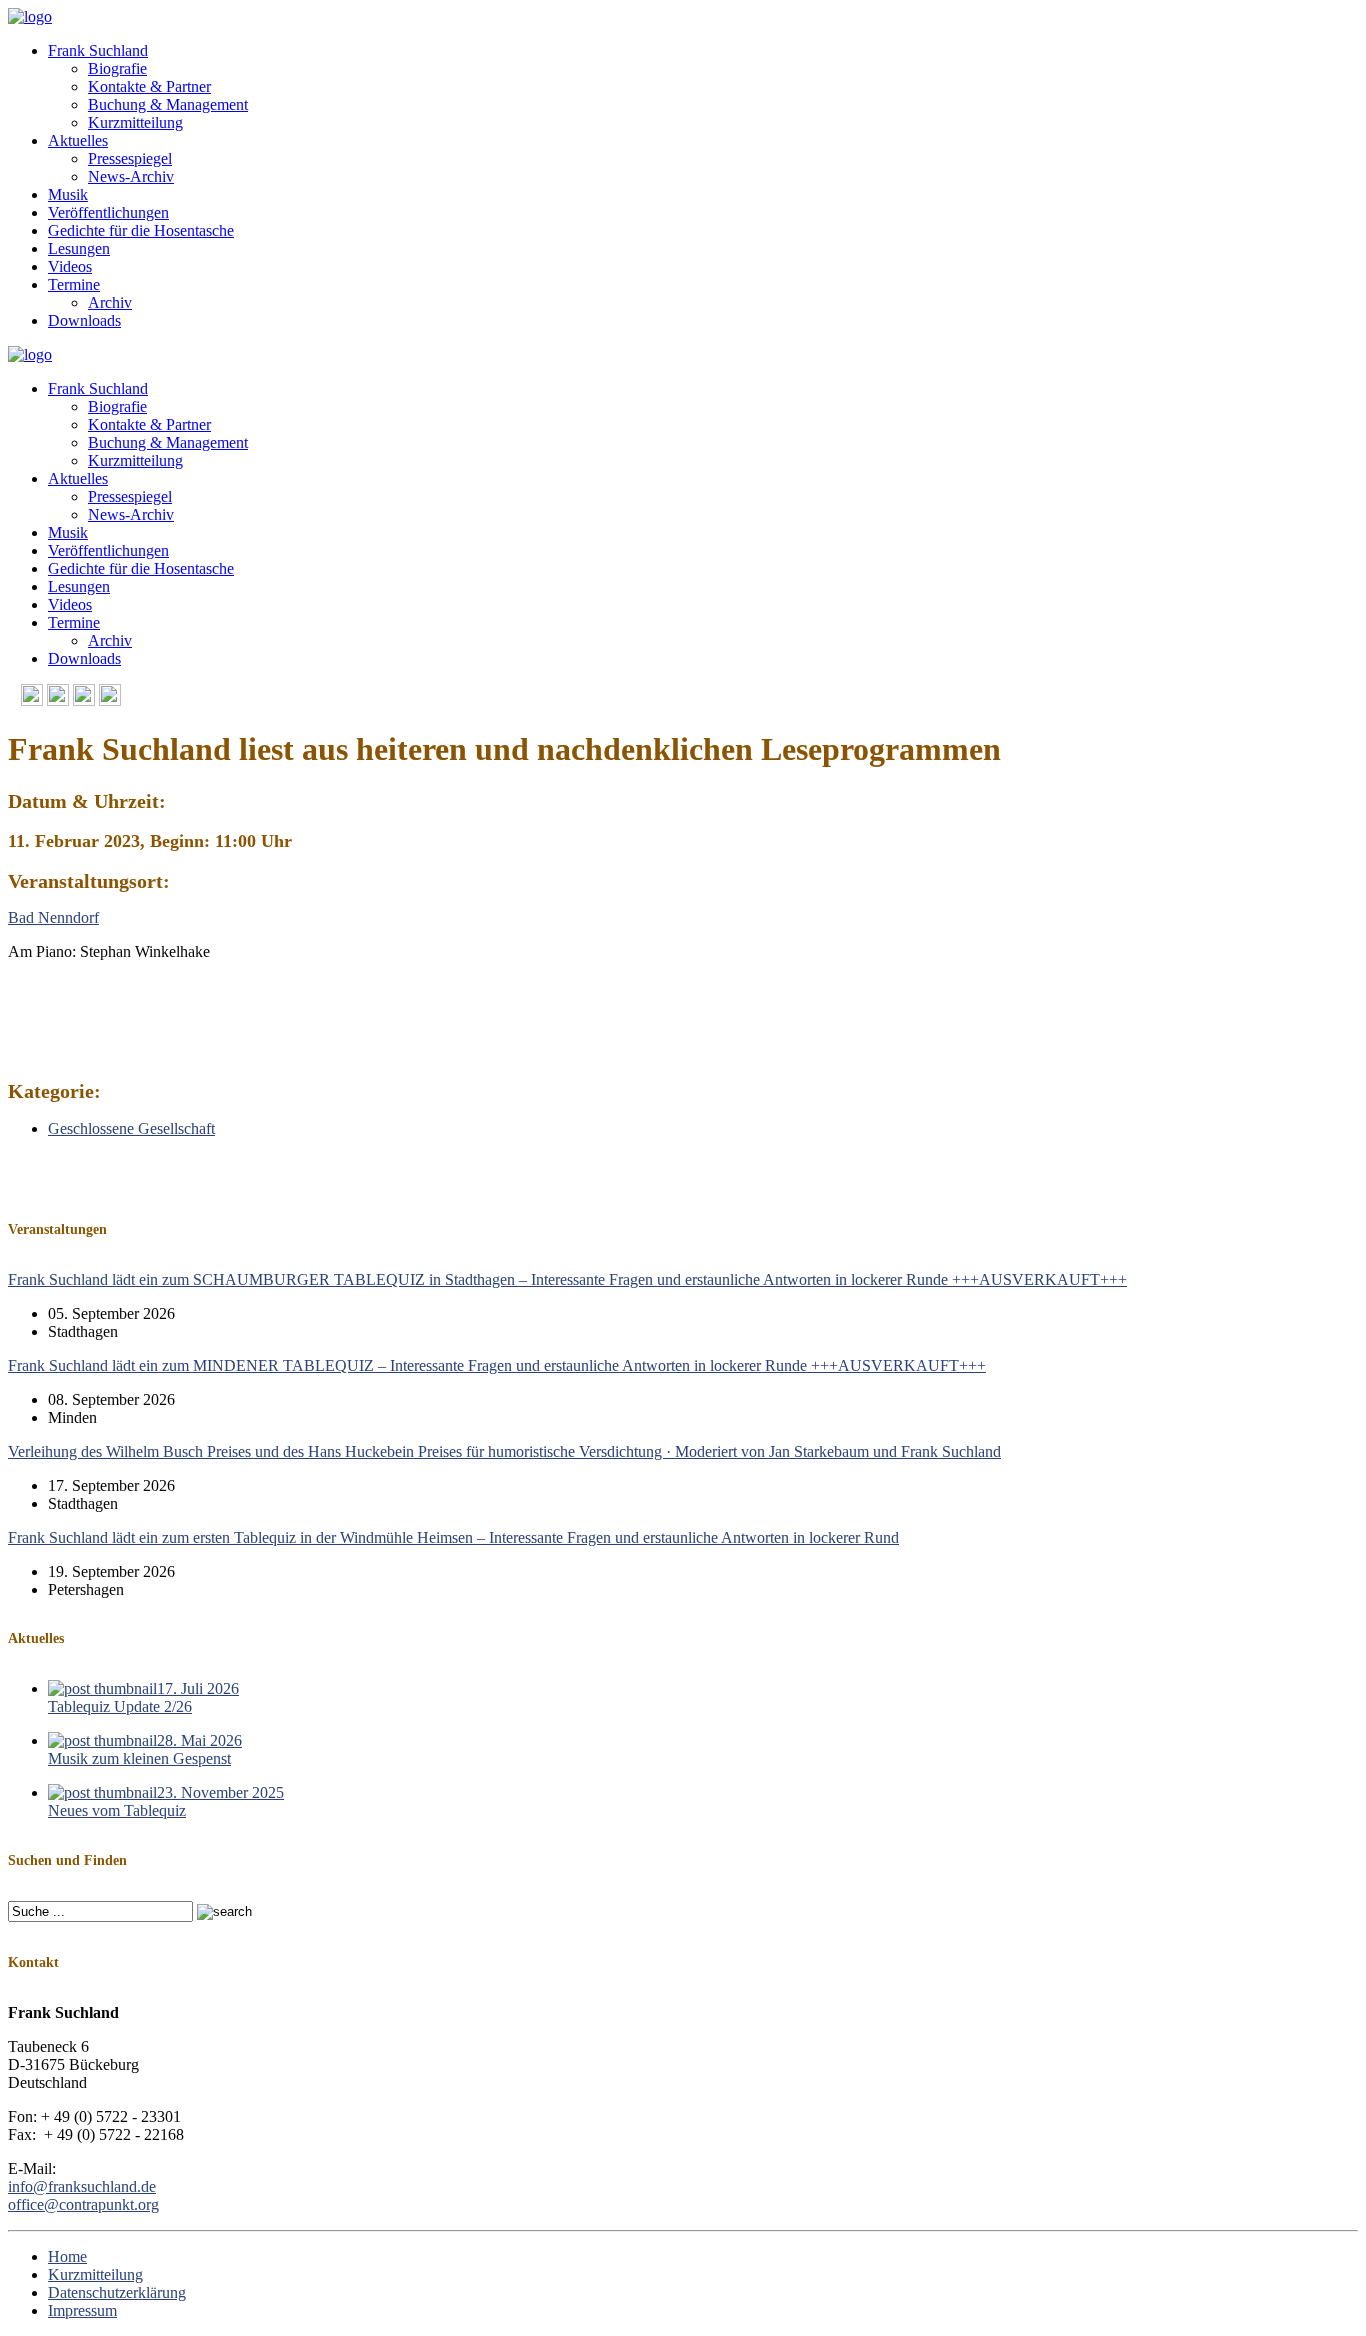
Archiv (110, 302)
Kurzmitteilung (135, 122)
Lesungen (79, 248)
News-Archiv (131, 176)
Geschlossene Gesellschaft (131, 1128)
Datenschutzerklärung (117, 2292)
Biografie (117, 68)
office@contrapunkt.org (83, 2204)
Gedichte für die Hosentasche (141, 230)
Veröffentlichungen (108, 212)
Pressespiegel (130, 158)
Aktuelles (78, 140)
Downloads (84, 320)
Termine (74, 284)
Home (67, 2256)
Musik (68, 194)
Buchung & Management (168, 104)
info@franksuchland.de (82, 2186)
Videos (70, 266)
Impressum (82, 2310)
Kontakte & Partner (149, 86)
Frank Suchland (98, 50)
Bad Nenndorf (53, 917)
